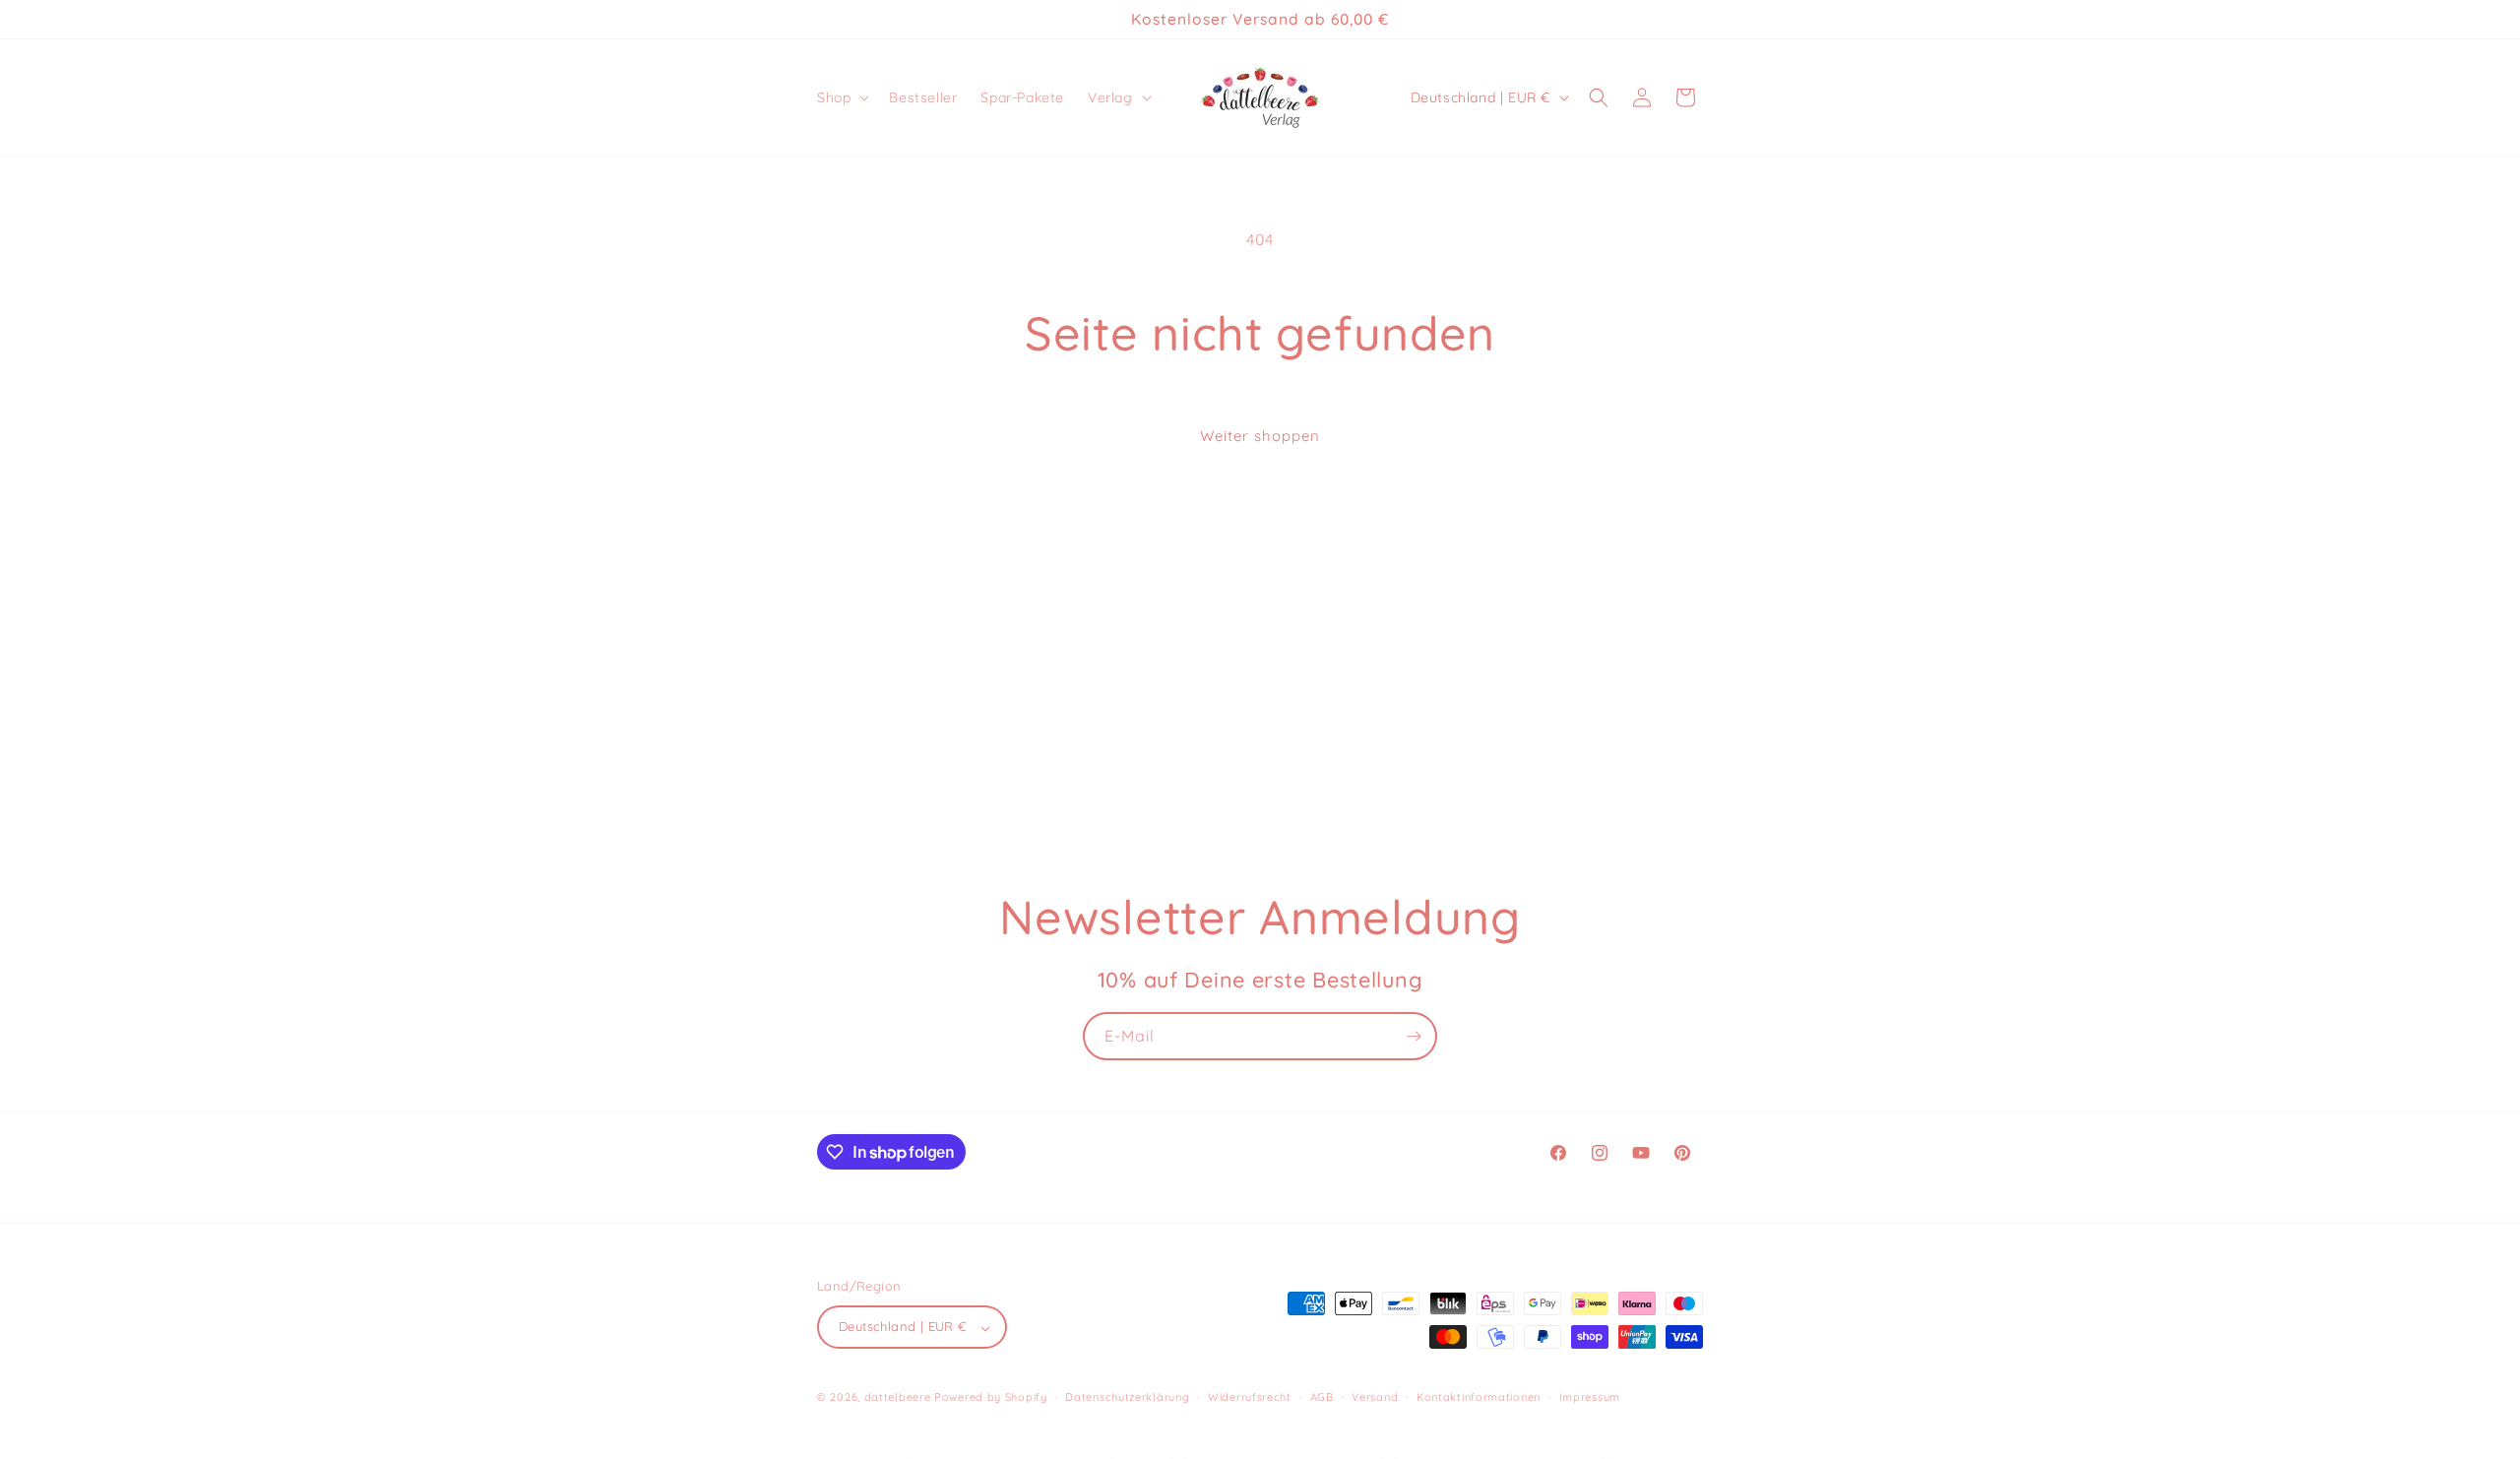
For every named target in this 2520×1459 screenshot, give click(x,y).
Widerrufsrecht (1250, 1397)
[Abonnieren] (1414, 1036)
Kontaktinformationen (1479, 1397)
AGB (1322, 1397)
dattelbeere (898, 1398)
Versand (1375, 1397)
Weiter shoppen (1260, 436)
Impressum (1590, 1397)
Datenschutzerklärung (1127, 1397)
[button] (841, 97)
